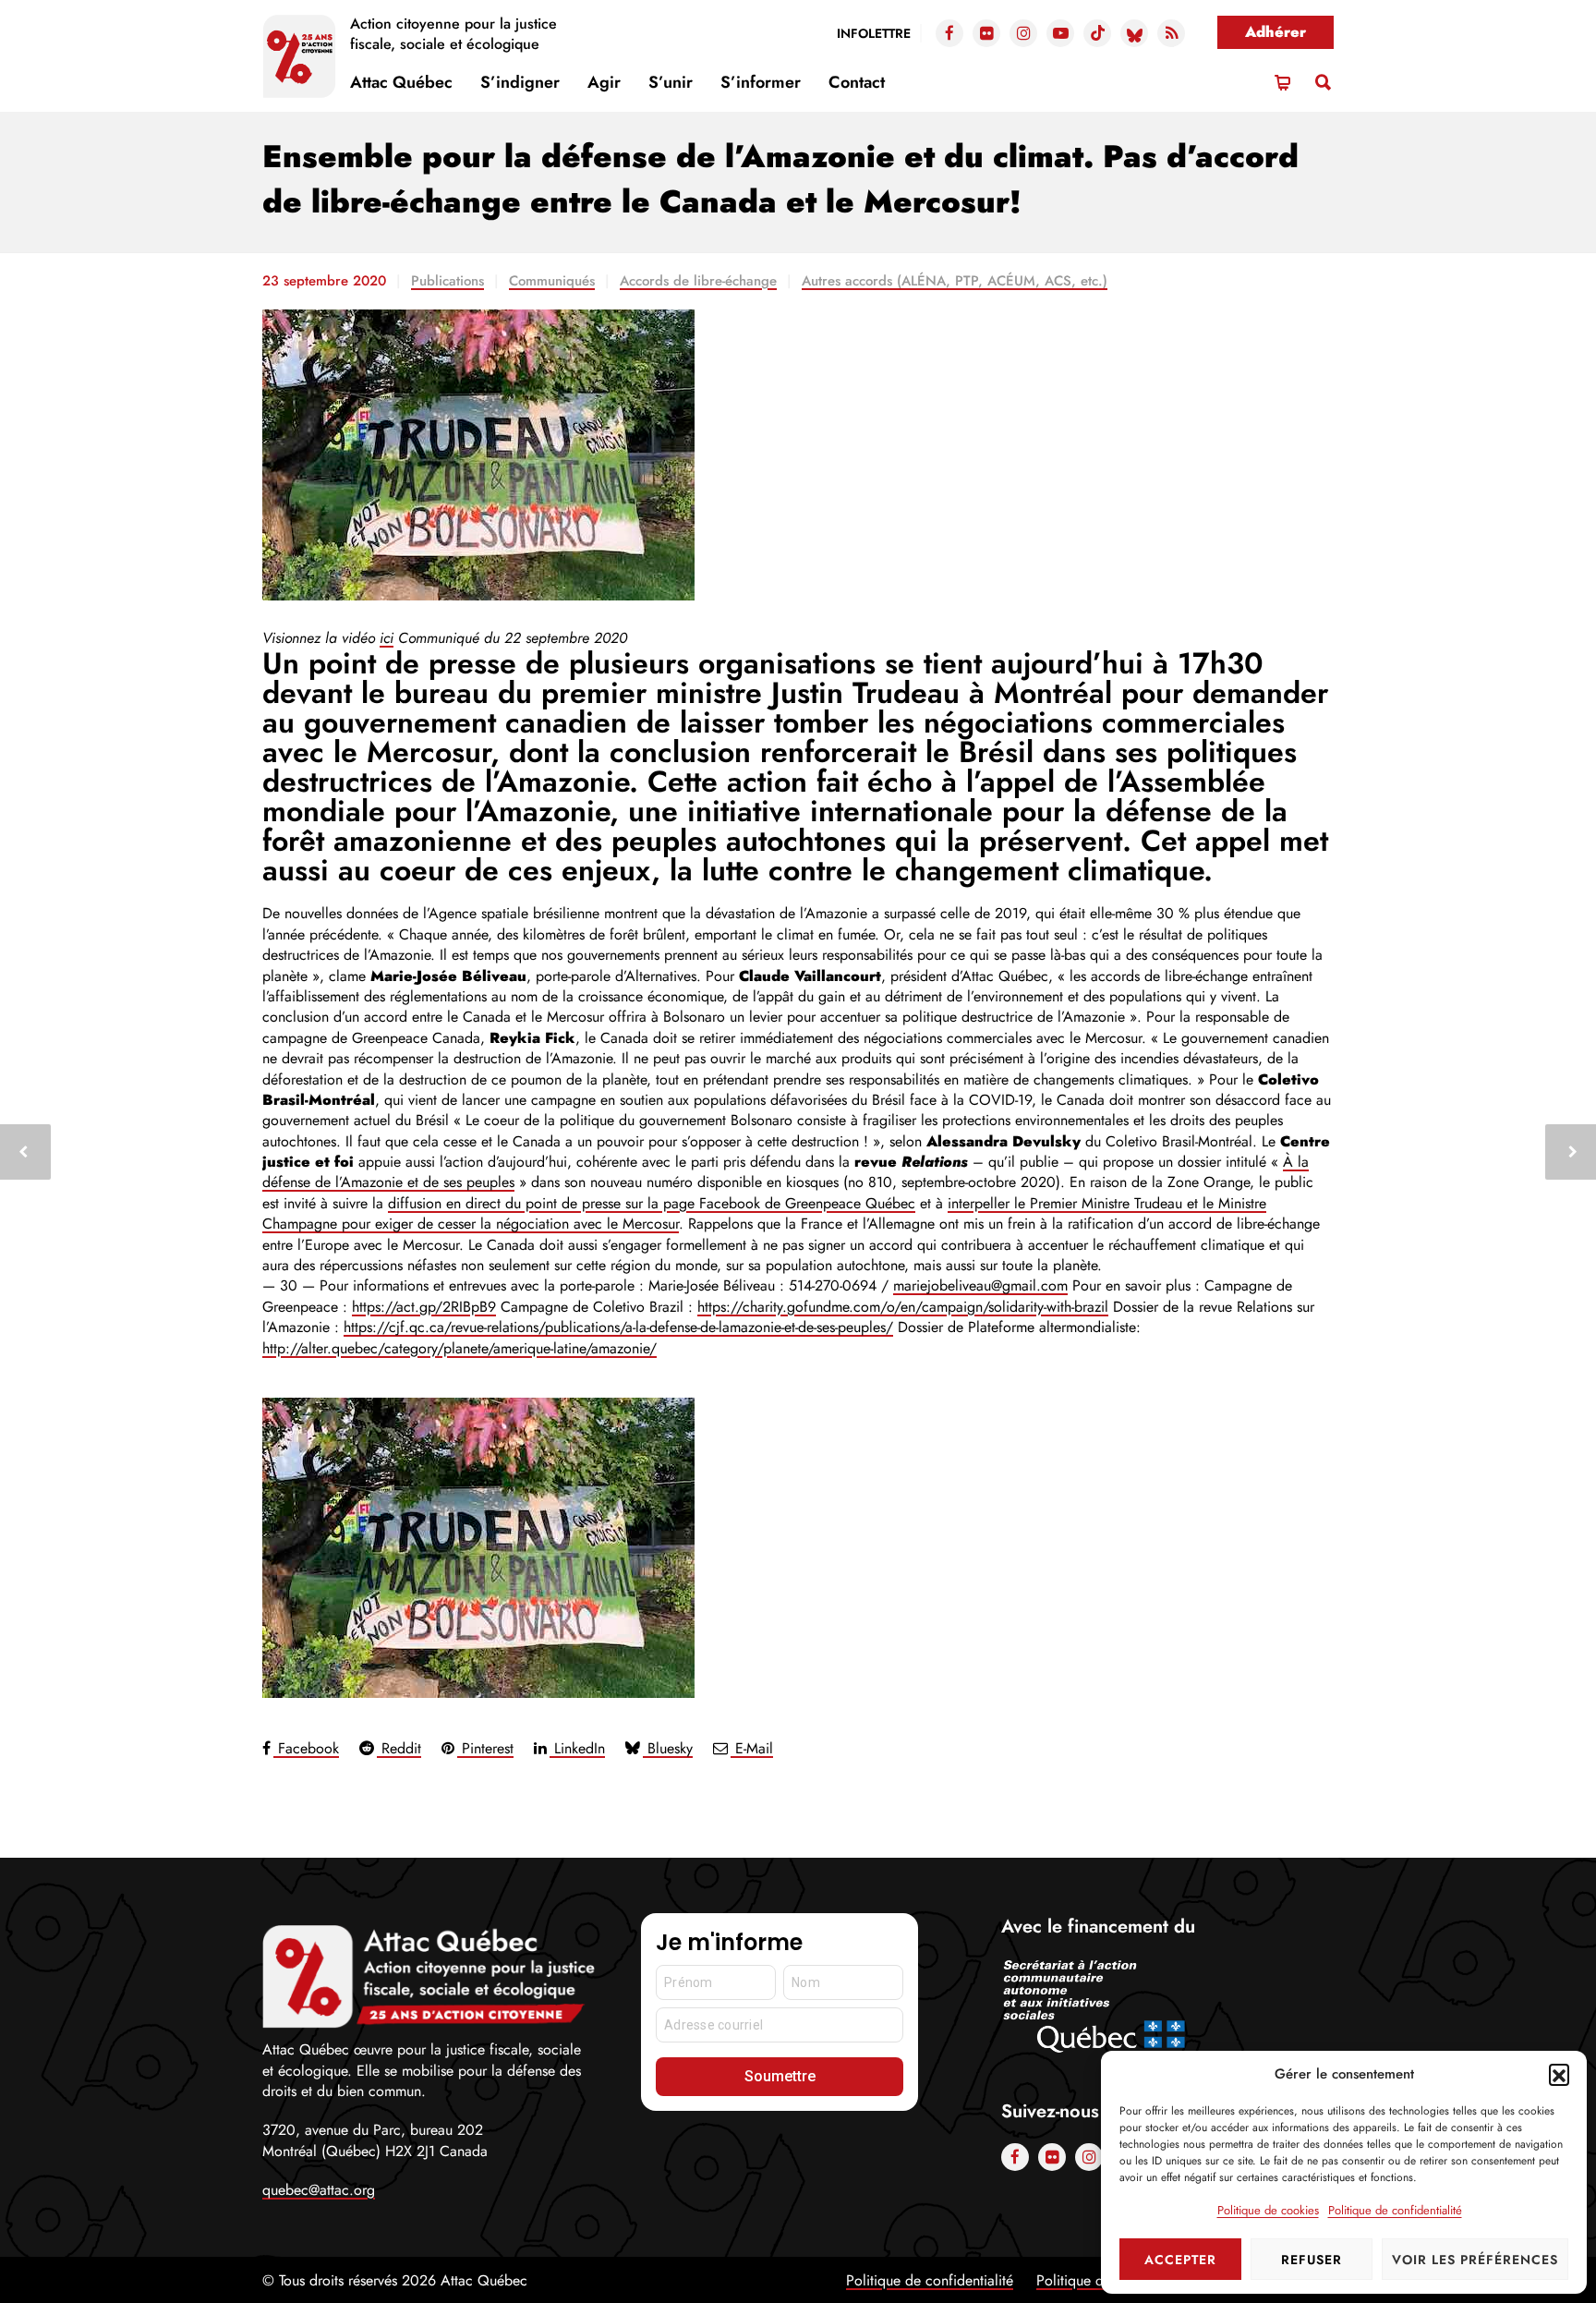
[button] (1559, 2074)
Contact (857, 82)
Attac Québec (401, 82)
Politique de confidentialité (1395, 2210)
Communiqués (552, 281)
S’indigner (520, 82)
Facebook (306, 1748)
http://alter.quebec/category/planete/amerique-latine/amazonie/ (459, 1348)
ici (387, 638)
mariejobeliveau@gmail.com (980, 1285)
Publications (447, 281)
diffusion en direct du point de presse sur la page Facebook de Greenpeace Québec (652, 1203)
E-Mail (752, 1748)
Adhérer (1276, 32)
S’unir (671, 82)
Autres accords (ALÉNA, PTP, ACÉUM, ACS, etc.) (955, 281)
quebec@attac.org (319, 2190)
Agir (604, 82)
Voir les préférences (1475, 2260)
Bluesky (668, 1748)
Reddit (399, 1748)
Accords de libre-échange (698, 281)
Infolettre (874, 33)
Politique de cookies (1268, 2210)
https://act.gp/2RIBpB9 (424, 1307)
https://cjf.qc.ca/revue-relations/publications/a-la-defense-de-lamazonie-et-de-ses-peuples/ (618, 1327)
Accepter (1180, 2260)
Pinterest (485, 1748)
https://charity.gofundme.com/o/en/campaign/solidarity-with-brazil (903, 1307)
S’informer (761, 82)
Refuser (1312, 2260)
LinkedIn (577, 1748)
